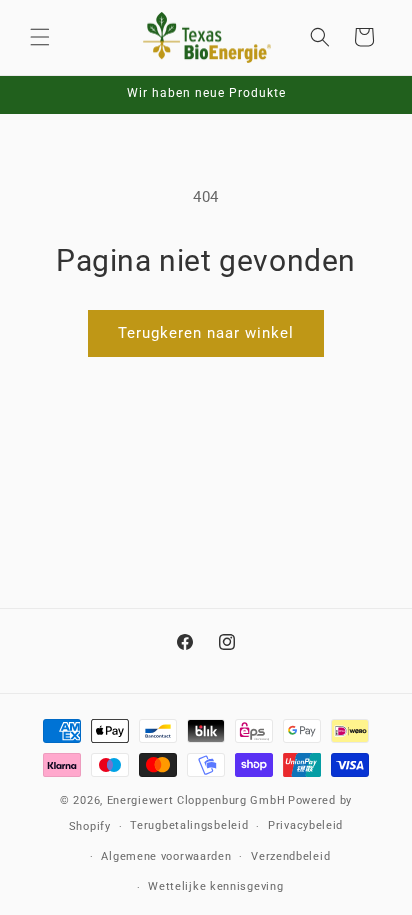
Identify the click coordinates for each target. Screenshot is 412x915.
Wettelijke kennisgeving (215, 886)
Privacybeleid (305, 825)
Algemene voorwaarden (166, 856)
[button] (40, 37)
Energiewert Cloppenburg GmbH (196, 800)
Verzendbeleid (290, 856)
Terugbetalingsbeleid (189, 825)
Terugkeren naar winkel (206, 333)
